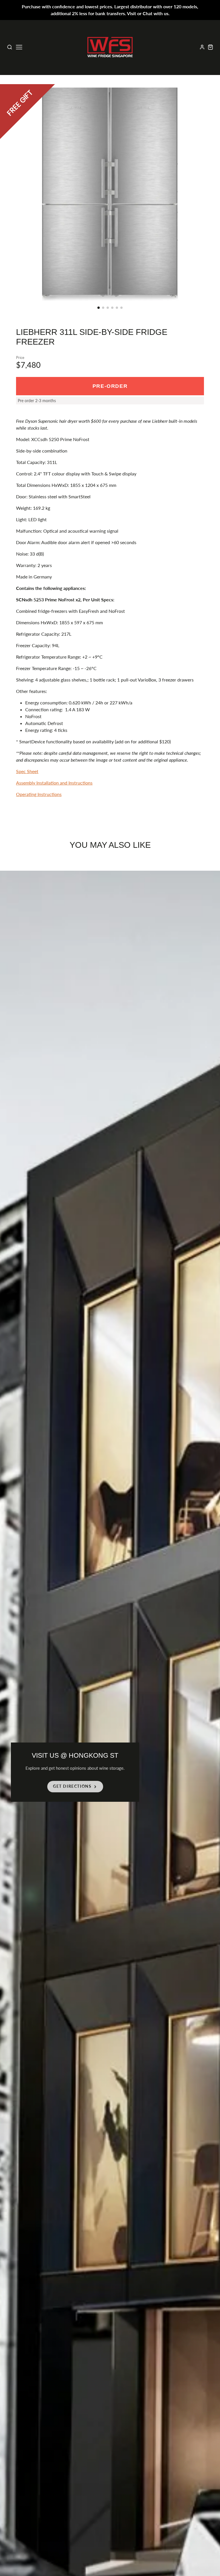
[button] (99, 308)
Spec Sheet (27, 771)
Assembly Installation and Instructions (54, 783)
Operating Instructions (39, 794)
